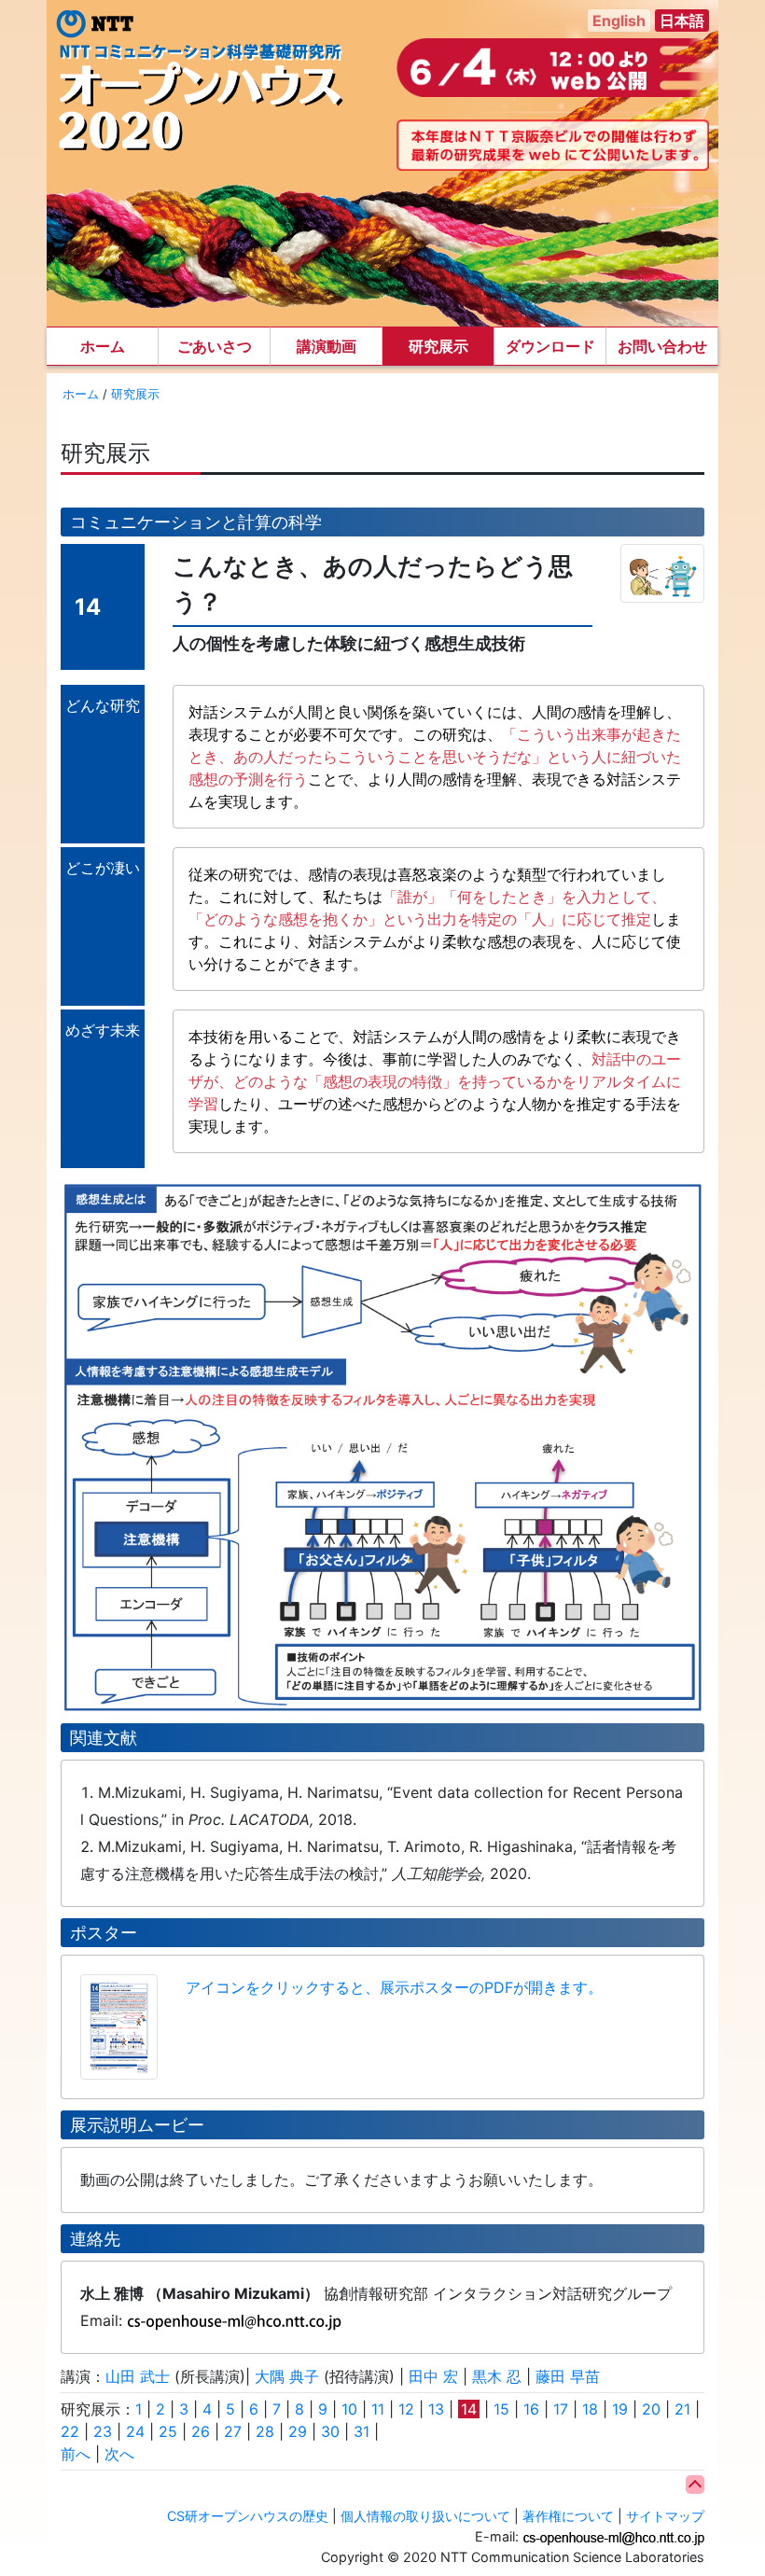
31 (362, 2431)
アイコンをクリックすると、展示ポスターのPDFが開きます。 (394, 1987)
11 (378, 2409)
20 (651, 2409)
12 (406, 2409)
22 (70, 2431)
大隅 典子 (287, 2376)
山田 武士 (138, 2376)
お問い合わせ (662, 346)
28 (265, 2431)
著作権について (568, 2516)
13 (436, 2409)
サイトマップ (665, 2516)
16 (531, 2409)
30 (330, 2431)
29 (298, 2431)
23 (103, 2431)
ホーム (103, 346)
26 (201, 2431)
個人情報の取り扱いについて (425, 2516)
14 (469, 2409)
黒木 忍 (497, 2376)
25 (168, 2431)
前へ (76, 2454)
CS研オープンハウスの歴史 (248, 2516)
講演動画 (327, 346)
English (619, 21)
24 (135, 2431)
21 (682, 2409)
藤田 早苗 (568, 2376)
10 (349, 2409)
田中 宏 (433, 2376)
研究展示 (438, 346)
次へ (119, 2454)
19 (620, 2409)
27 (233, 2431)
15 (501, 2409)
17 (561, 2409)
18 (590, 2409)
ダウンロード (550, 346)
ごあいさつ (215, 346)
